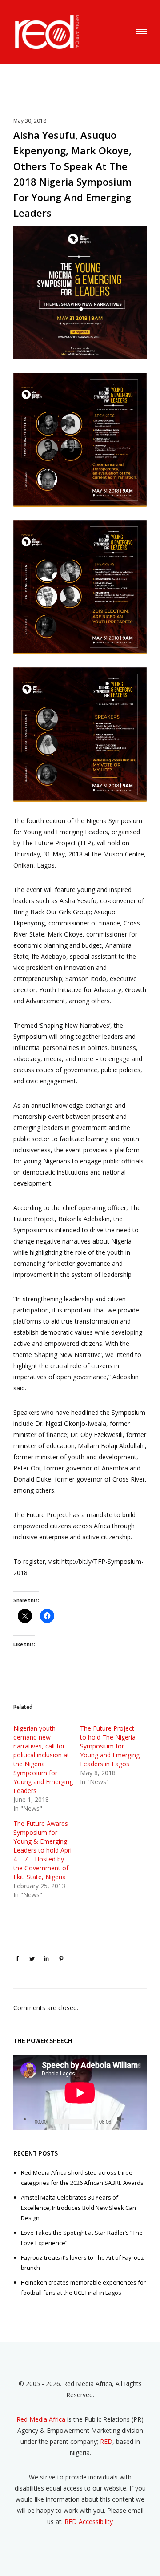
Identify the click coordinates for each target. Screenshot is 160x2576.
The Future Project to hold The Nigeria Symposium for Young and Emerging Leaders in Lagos (110, 1746)
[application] (80, 2093)
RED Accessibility (89, 2521)
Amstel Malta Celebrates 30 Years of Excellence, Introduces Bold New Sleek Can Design (78, 2208)
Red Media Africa (41, 2419)
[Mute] (120, 2119)
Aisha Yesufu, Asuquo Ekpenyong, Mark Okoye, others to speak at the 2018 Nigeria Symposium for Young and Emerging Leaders (72, 174)
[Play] (24, 2119)
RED (106, 2441)
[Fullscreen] (135, 2119)
